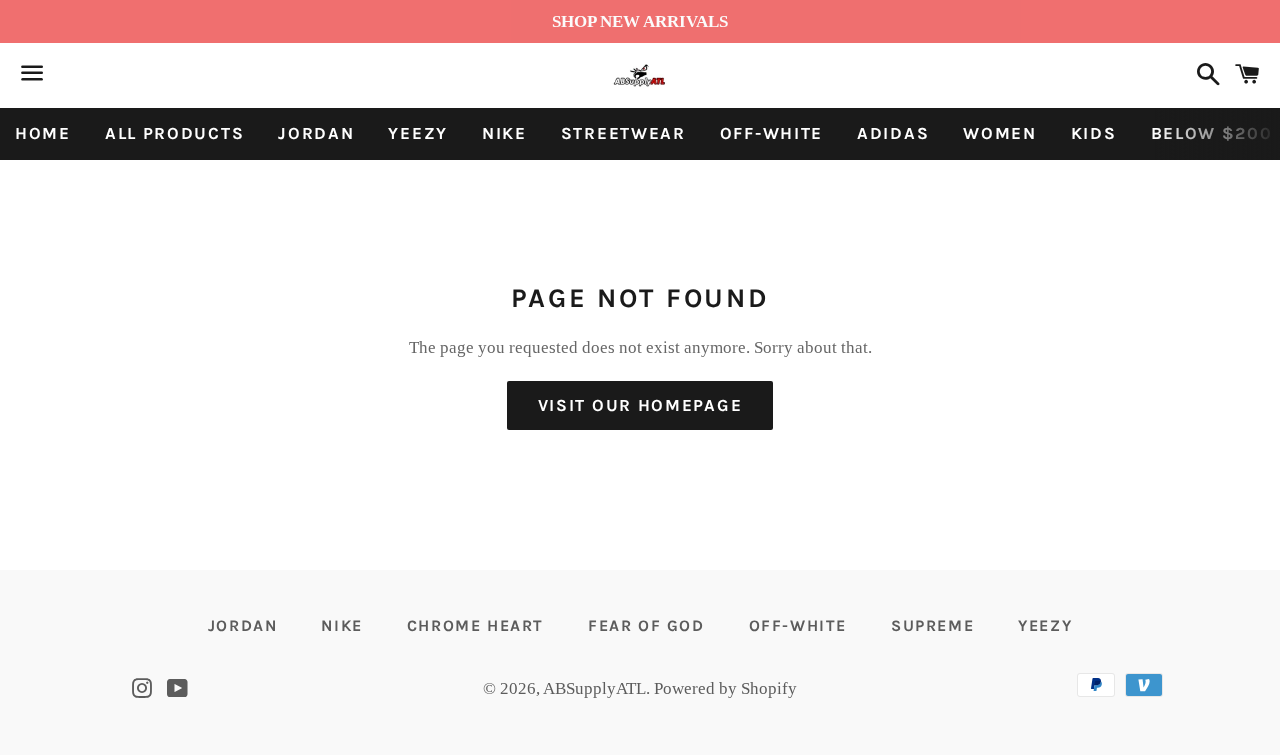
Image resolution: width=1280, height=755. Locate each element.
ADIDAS (893, 133)
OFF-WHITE (771, 133)
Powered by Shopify (725, 688)
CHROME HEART (475, 625)
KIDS (1094, 133)
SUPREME (932, 625)
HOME (43, 133)
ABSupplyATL (594, 688)
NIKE (504, 133)
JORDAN (316, 133)
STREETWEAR (623, 133)
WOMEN (1000, 133)
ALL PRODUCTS (174, 133)
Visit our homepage (640, 405)
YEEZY (418, 133)
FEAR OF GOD (646, 625)
